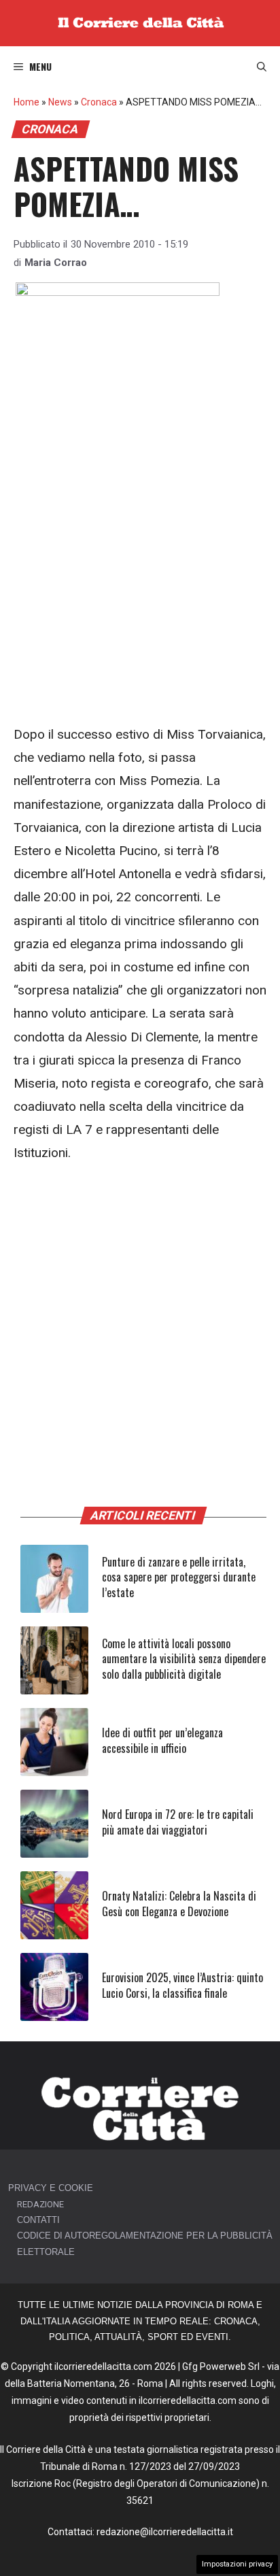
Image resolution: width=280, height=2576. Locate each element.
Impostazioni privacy (237, 2564)
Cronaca (99, 102)
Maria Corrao (56, 263)
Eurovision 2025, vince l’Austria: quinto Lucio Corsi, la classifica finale (182, 1985)
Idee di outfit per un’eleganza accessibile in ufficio (162, 1740)
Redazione (40, 2204)
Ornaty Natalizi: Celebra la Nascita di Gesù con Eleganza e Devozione (179, 1903)
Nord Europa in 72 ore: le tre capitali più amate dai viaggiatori (178, 1822)
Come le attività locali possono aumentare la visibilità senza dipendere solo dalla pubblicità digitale (184, 1659)
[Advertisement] (140, 578)
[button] (262, 67)
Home (27, 102)
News (60, 102)
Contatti (38, 2220)
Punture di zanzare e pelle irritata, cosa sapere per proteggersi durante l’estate (179, 1577)
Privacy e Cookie (51, 2188)
